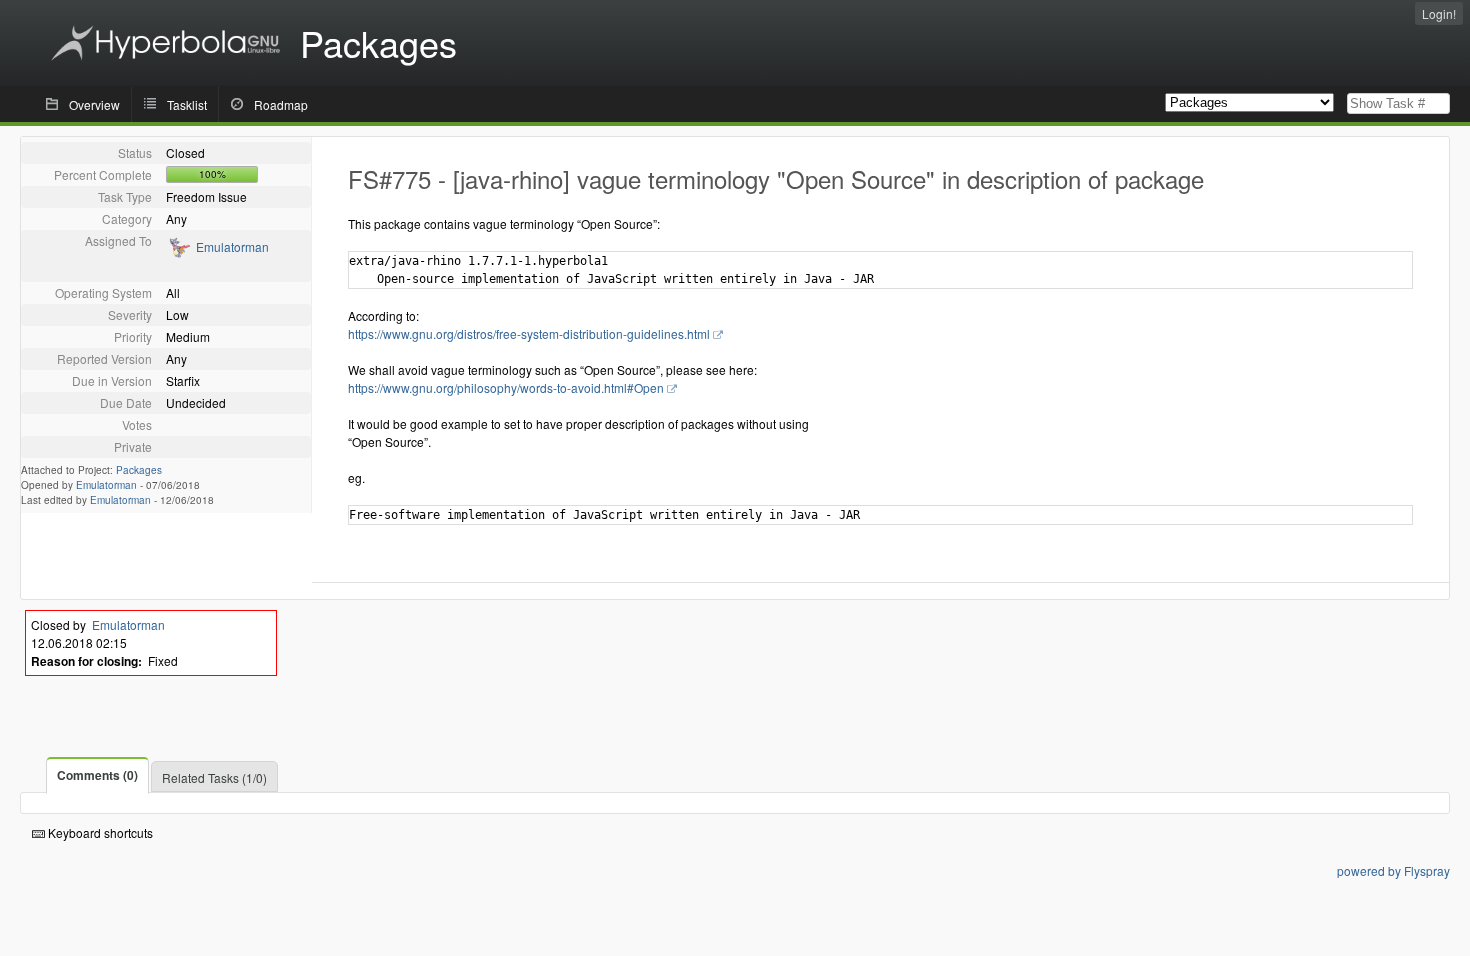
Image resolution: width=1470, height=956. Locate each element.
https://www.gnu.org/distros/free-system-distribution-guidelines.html (529, 333)
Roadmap (281, 104)
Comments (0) (97, 775)
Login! (1439, 13)
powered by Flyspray (1393, 870)
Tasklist (187, 104)
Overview (94, 104)
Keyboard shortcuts (99, 832)
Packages (139, 470)
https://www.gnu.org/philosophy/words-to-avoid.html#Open (506, 387)
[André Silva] (178, 253)
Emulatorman (232, 246)
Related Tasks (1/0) (214, 777)
